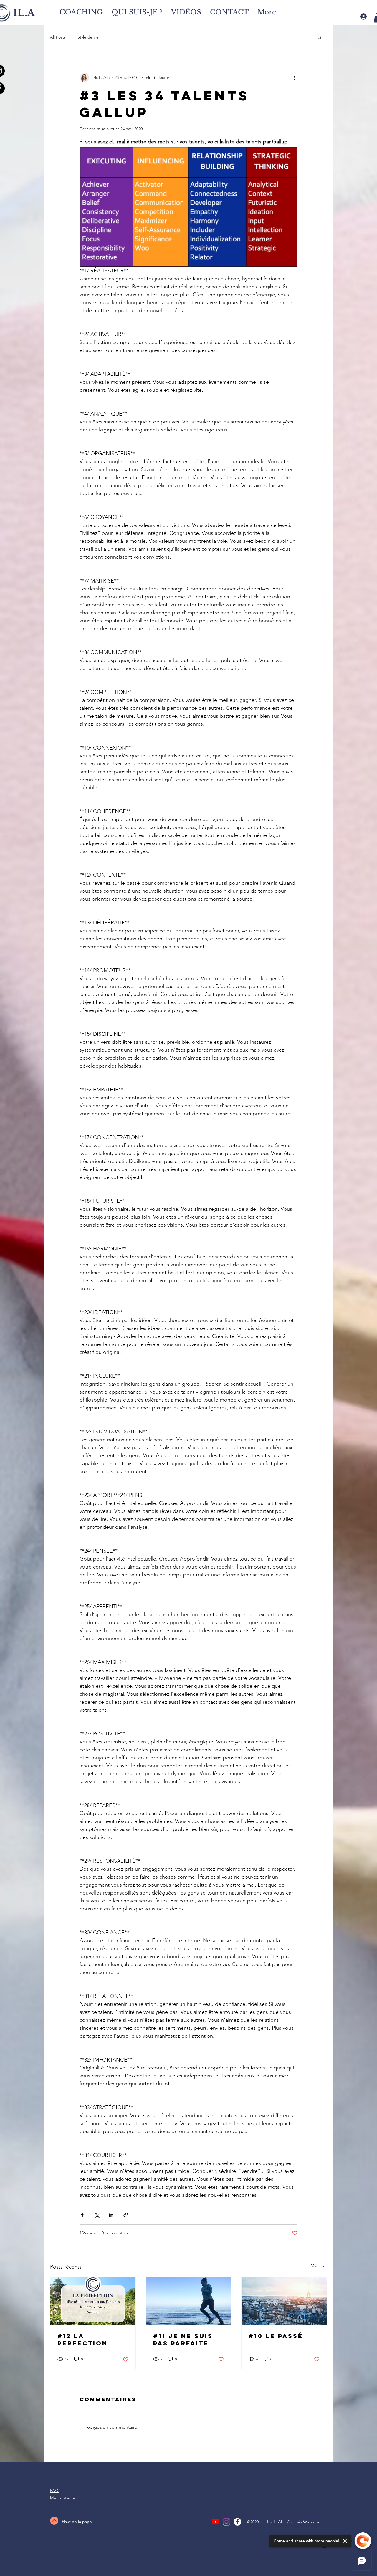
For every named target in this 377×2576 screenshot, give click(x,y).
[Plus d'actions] (294, 77)
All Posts (58, 37)
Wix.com (311, 2522)
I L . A (23, 13)
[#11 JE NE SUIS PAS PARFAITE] (189, 2301)
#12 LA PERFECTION (83, 2340)
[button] (319, 37)
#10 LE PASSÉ (276, 2336)
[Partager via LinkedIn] (111, 2215)
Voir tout (319, 2266)
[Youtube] (216, 2522)
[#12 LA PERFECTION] (93, 2301)
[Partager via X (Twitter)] (97, 2215)
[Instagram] (226, 2522)
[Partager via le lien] (126, 2215)
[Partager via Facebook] (82, 2215)
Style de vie (88, 37)
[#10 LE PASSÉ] (284, 2301)
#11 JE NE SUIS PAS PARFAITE (183, 2340)
